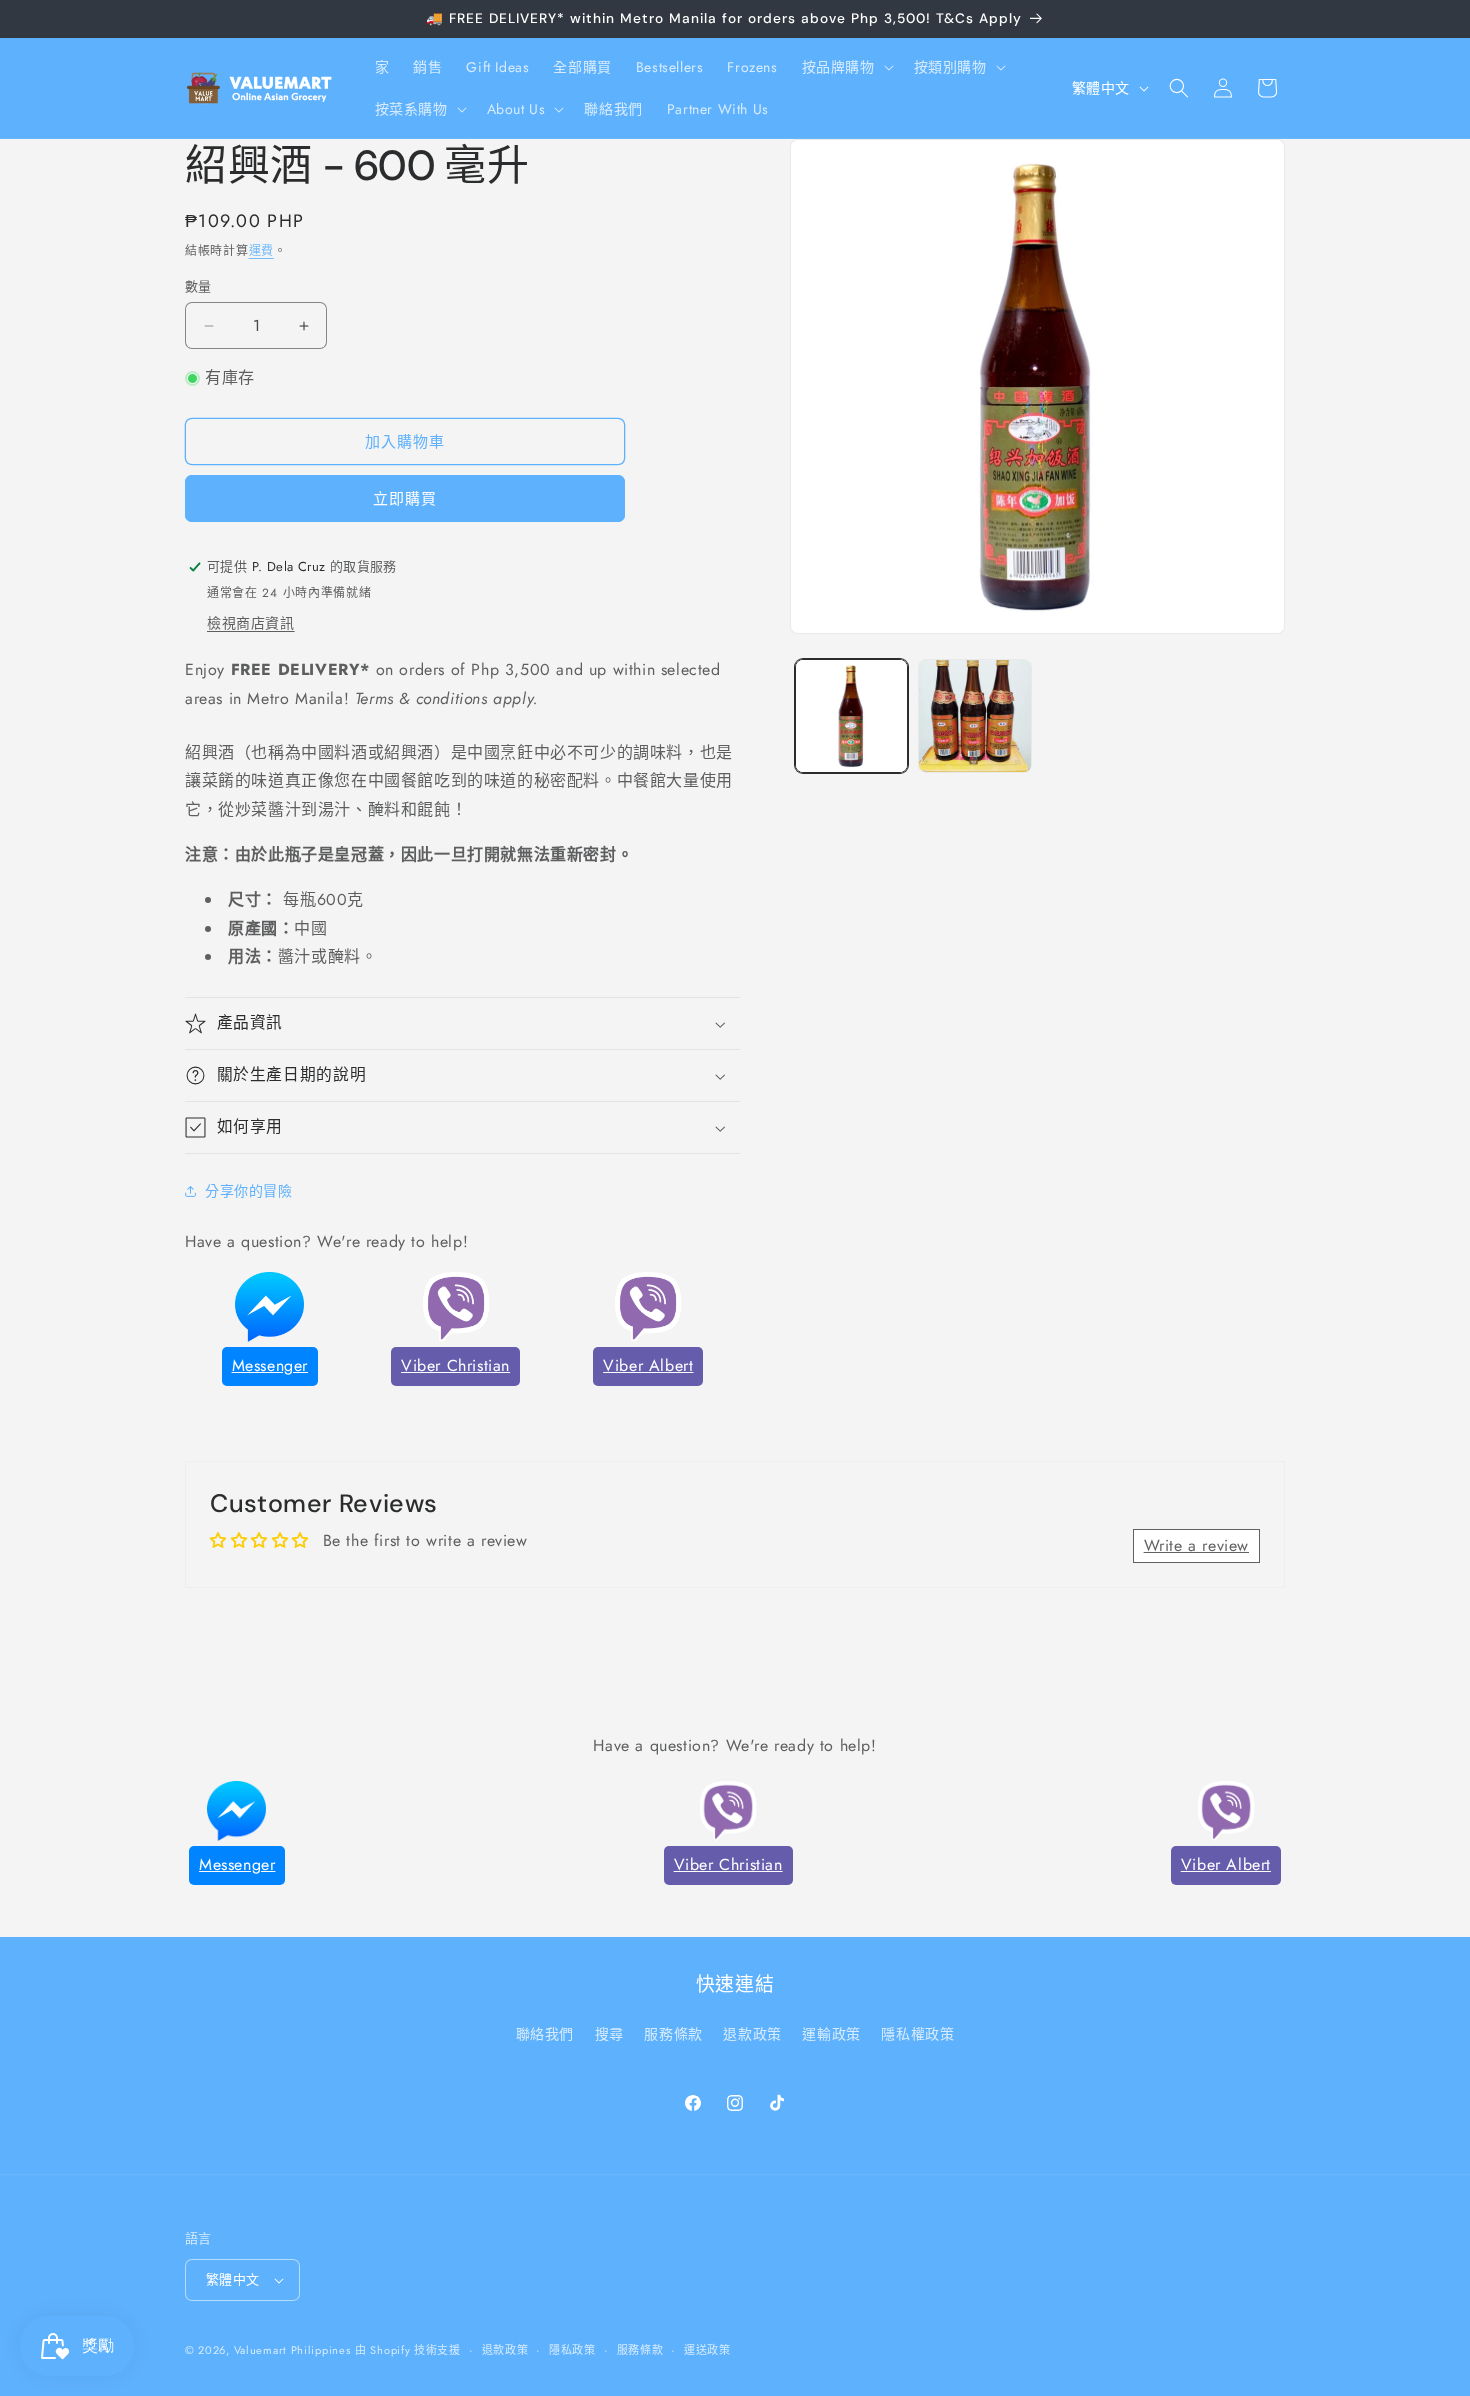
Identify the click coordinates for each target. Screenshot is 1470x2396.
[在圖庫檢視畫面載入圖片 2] (974, 715)
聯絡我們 (545, 2034)
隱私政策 (572, 2350)
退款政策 (752, 2034)
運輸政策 (831, 2034)
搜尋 (609, 2034)
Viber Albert (648, 1365)
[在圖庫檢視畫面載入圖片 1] (851, 715)
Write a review (1196, 1545)
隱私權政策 (917, 2034)
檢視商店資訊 (251, 623)
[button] (846, 67)
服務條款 (673, 2034)
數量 (198, 286)
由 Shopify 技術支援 (408, 2350)
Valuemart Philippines (292, 2350)
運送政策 (707, 2350)
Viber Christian (455, 1365)
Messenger (270, 1365)
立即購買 (405, 499)
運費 (261, 251)
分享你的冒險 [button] (249, 1191)
